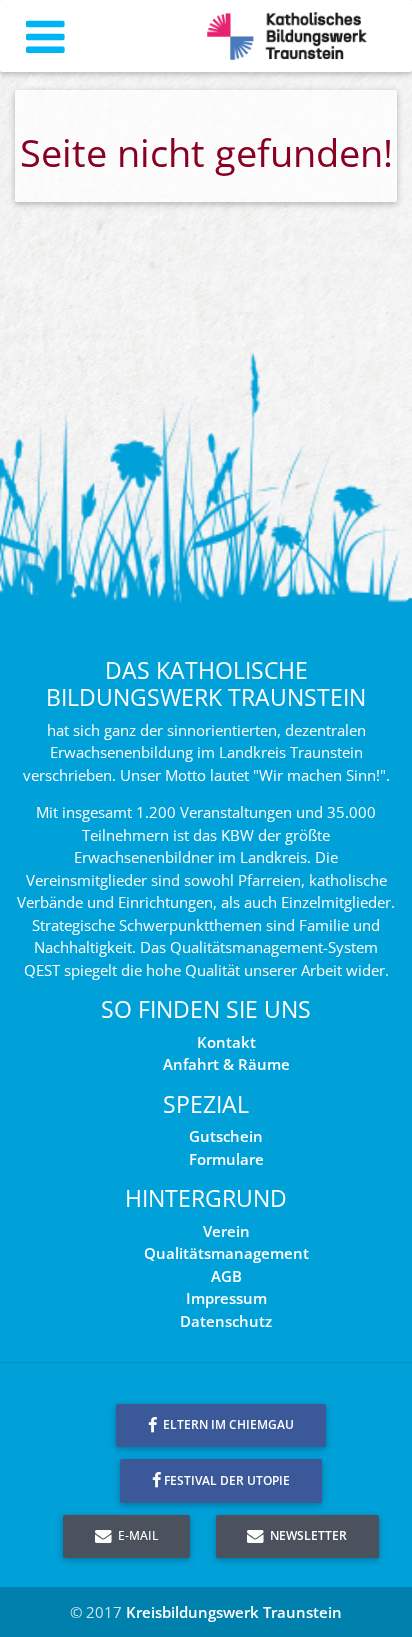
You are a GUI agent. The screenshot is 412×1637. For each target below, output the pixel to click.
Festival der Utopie (227, 1480)
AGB (226, 1276)
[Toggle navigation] (46, 36)
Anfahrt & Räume (226, 1064)
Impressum (226, 1298)
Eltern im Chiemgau (227, 1424)
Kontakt (226, 1042)
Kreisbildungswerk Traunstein (234, 1612)
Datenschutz (226, 1321)
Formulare (226, 1159)
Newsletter (307, 1535)
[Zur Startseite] (287, 36)
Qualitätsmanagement (226, 1253)
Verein (226, 1231)
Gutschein (226, 1136)
